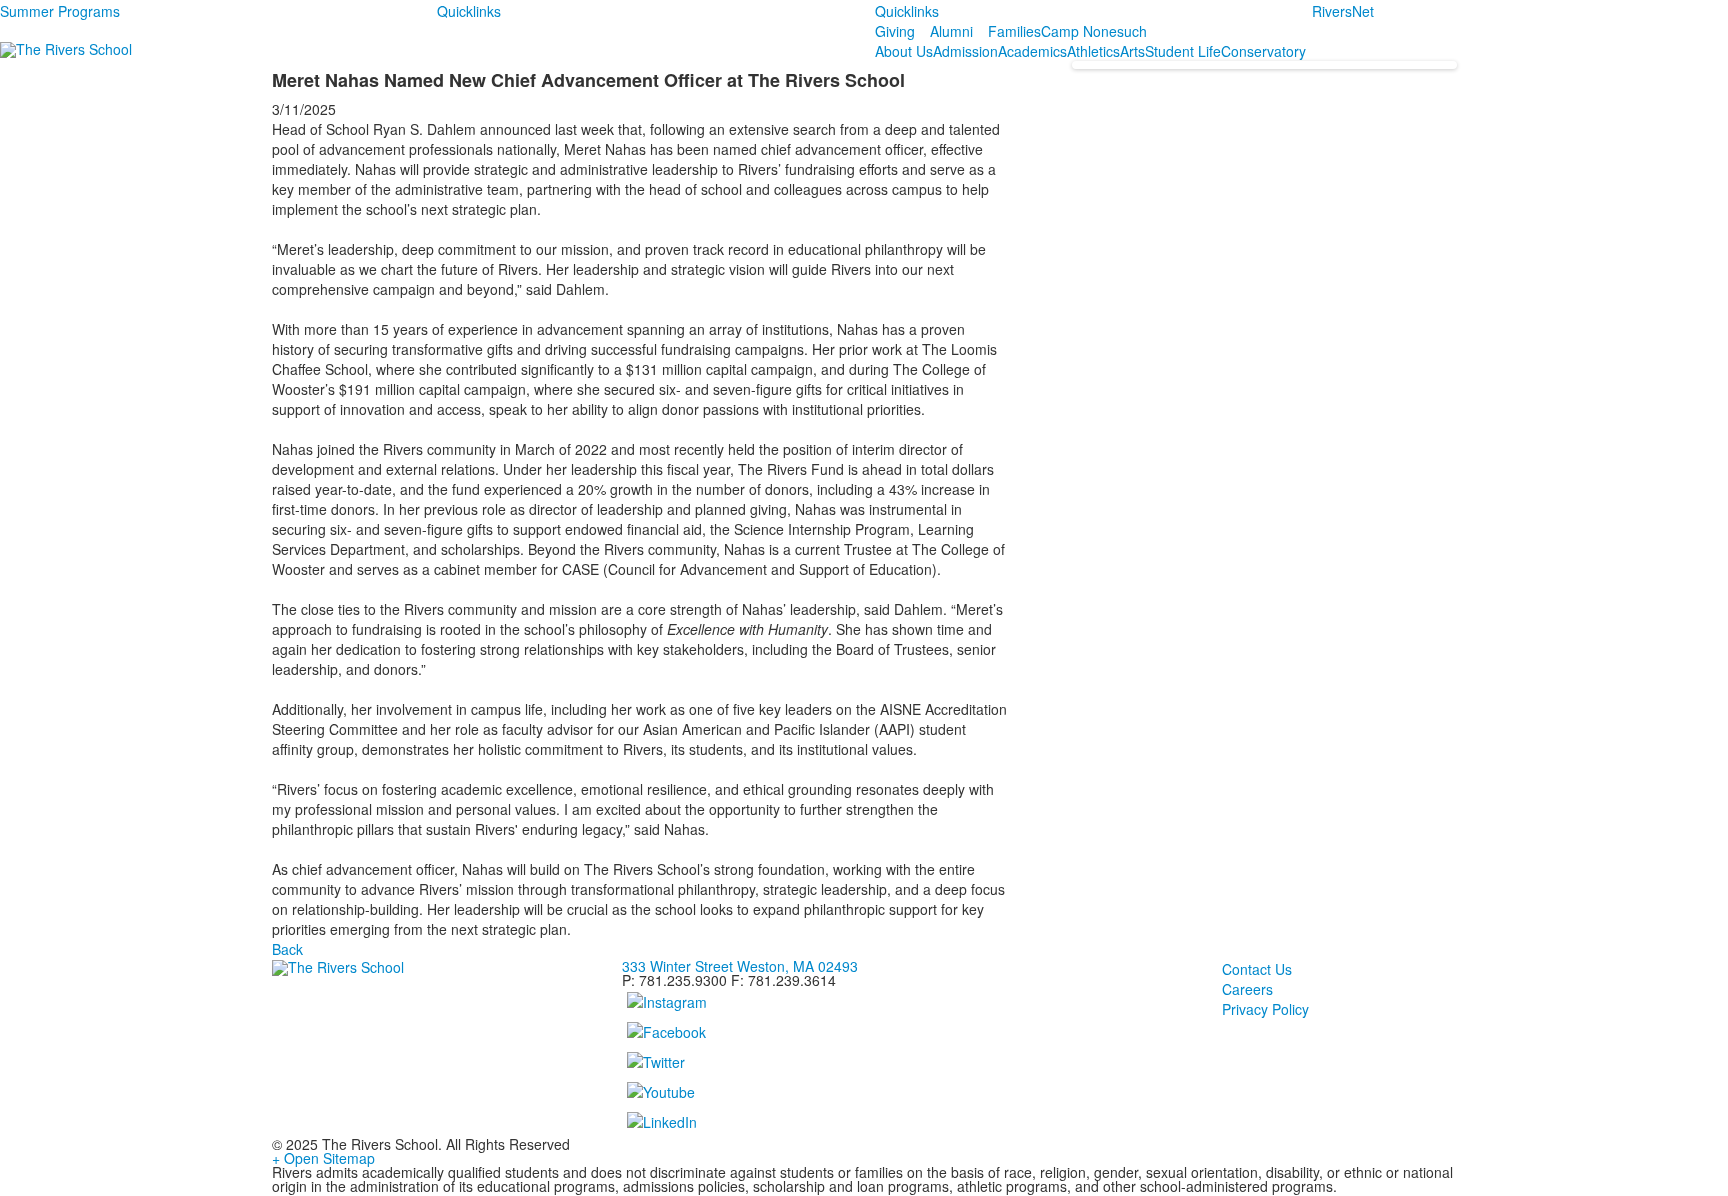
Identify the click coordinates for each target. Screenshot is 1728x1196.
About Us (904, 51)
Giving (895, 31)
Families (1014, 31)
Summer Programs (60, 11)
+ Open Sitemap (323, 1158)
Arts (1132, 51)
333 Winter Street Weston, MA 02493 (740, 966)
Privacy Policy (1265, 1009)
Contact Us (1257, 969)
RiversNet (1343, 11)
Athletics (1093, 51)
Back (287, 949)
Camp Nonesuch (1094, 31)
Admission (965, 51)
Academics (1032, 51)
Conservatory (1263, 51)
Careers (1247, 989)
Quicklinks (469, 11)
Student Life (1183, 51)
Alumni (951, 31)
